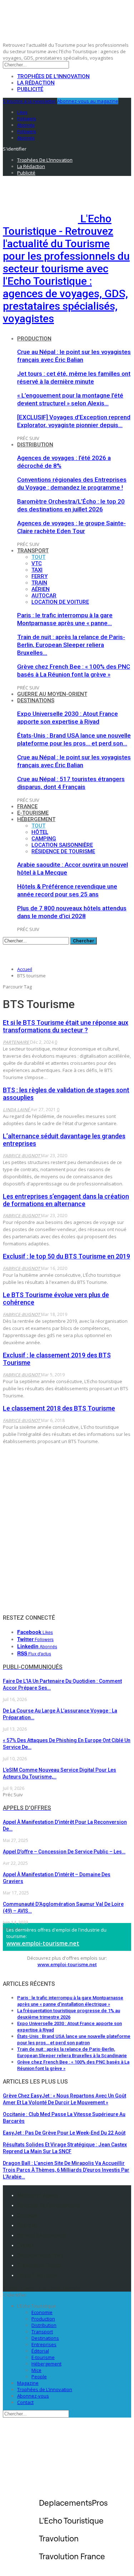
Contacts (28, 2215)
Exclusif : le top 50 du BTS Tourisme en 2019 (66, 1256)
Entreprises (44, 2344)
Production (34, 339)
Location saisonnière (62, 845)
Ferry (39, 576)
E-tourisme (33, 813)
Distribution (35, 445)
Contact (25, 2402)
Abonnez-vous (33, 2396)
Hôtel (40, 832)
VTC (37, 563)
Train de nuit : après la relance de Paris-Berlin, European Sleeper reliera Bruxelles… (71, 645)
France (27, 806)
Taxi (37, 570)
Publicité (30, 89)
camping (44, 839)
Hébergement (36, 819)
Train (39, 583)
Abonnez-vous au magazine (88, 101)
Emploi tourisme (37, 2275)
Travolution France (39, 2265)
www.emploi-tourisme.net (43, 1943)
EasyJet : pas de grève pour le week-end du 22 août (64, 2133)
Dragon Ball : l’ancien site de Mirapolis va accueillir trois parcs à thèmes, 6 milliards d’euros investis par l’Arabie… (66, 2170)
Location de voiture (60, 602)
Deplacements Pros (40, 2255)
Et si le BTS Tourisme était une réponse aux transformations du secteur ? (66, 1026)
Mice (36, 2370)
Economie (42, 2312)
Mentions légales (38, 2195)
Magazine (28, 2383)
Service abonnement (41, 2235)
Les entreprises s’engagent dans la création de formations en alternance (66, 1200)
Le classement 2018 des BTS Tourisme (59, 1408)
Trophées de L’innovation (45, 2389)
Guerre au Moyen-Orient (52, 694)
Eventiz (26, 2245)
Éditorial (40, 2351)
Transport (33, 551)
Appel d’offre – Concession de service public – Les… (64, 1852)
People (39, 2377)
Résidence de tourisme (63, 851)
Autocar (44, 596)
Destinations (36, 700)
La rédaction (36, 83)
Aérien (41, 589)
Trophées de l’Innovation (53, 76)
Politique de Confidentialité (49, 2205)
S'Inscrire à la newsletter (29, 101)
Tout (38, 557)
